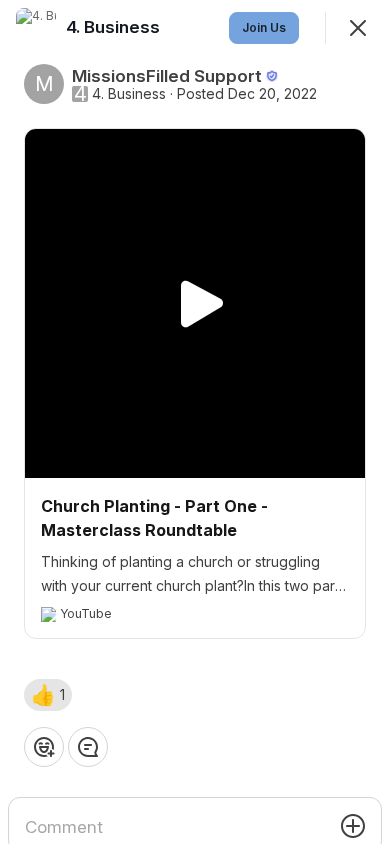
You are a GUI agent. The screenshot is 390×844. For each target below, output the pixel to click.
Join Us (264, 27)
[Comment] (88, 747)
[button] (48, 695)
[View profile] (36, 28)
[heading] (115, 27)
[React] (44, 747)
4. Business (129, 94)
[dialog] (195, 422)
